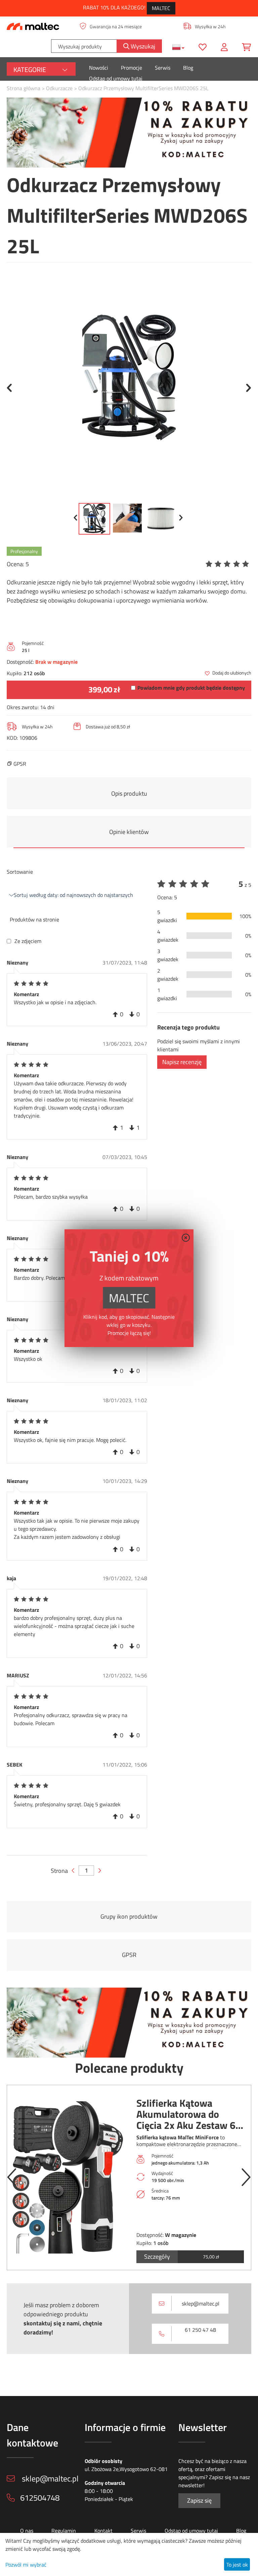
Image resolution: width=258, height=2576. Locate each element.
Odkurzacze (59, 88)
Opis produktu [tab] (129, 793)
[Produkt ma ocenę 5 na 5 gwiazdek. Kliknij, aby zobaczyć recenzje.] (228, 564)
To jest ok (237, 2565)
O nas (27, 2531)
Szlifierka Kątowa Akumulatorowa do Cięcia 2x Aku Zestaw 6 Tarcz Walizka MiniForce (189, 2114)
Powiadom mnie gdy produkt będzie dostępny (191, 688)
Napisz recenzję (182, 1062)
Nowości (99, 68)
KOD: (12, 738)
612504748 (40, 2498)
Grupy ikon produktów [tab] (129, 1916)
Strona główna (24, 88)
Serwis (163, 68)
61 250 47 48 (200, 2330)
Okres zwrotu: (23, 707)
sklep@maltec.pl (201, 2303)
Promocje (132, 68)
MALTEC (161, 8)
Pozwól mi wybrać (26, 2565)
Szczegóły (157, 2257)
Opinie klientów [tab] (129, 832)
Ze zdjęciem (28, 941)
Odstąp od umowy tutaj (116, 78)
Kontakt (103, 2531)
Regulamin (64, 2531)
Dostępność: (20, 662)
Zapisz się (199, 2500)
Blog (188, 68)
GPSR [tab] (129, 1955)
